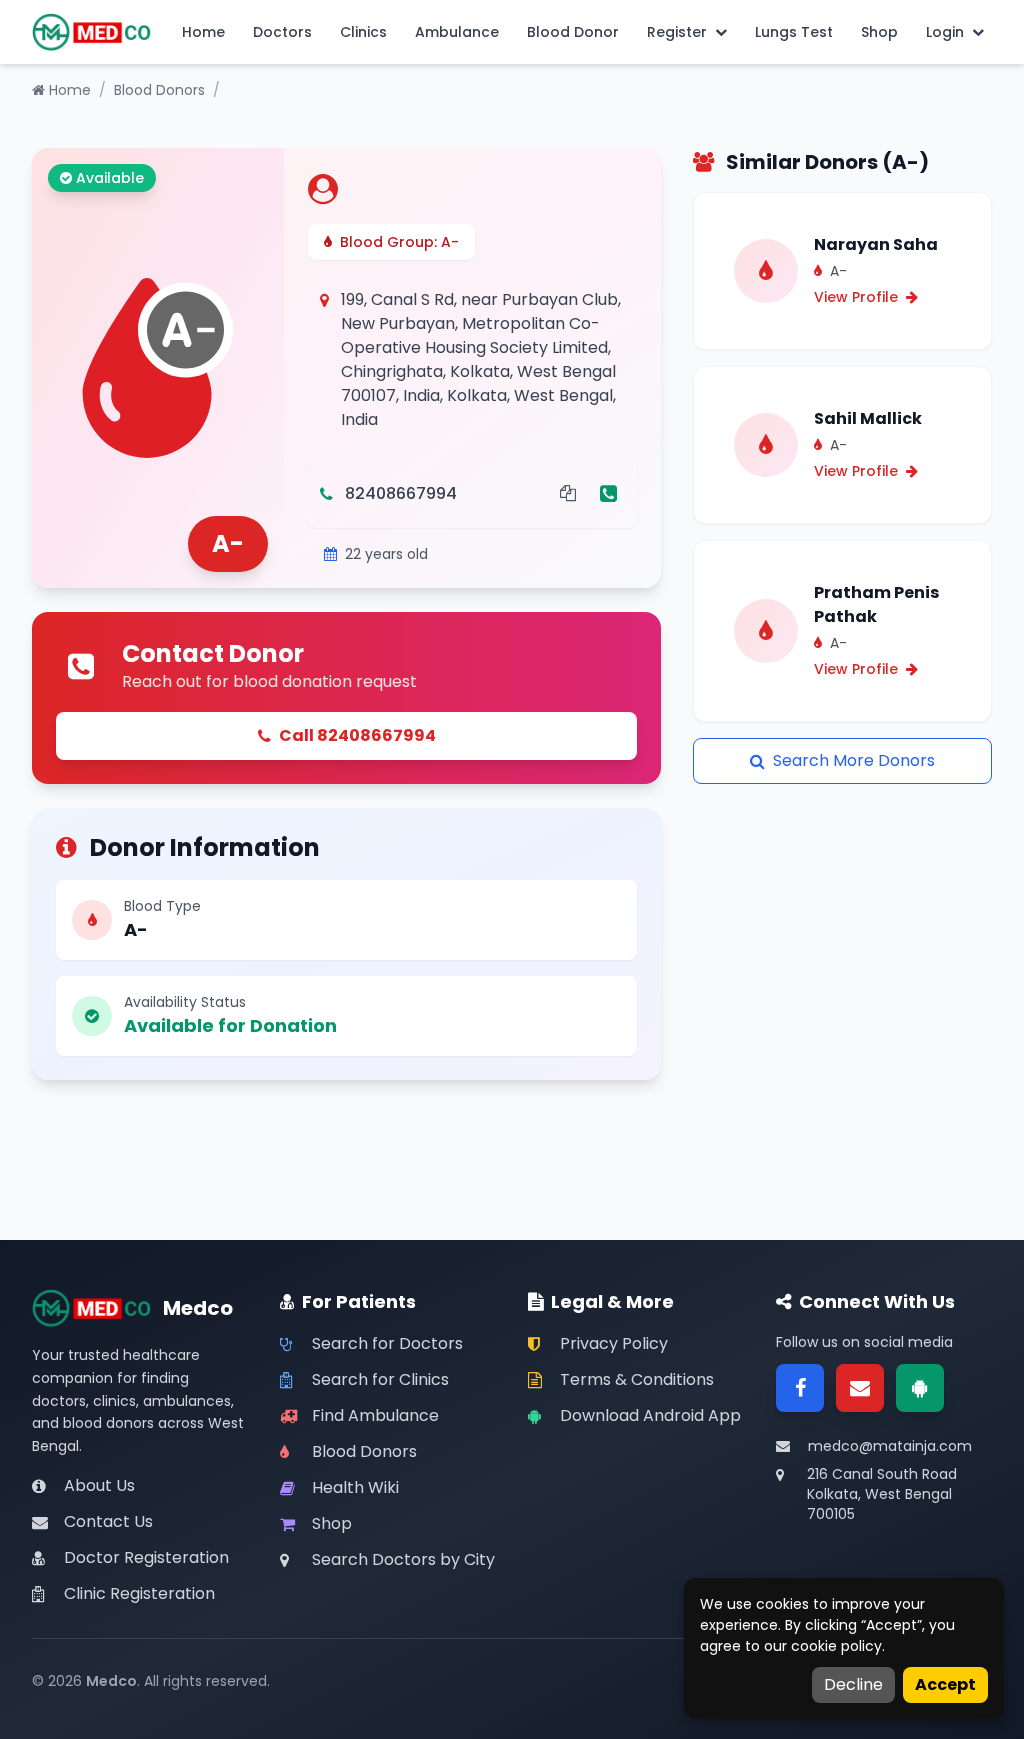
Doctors (282, 32)
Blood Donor (573, 32)
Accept (945, 1684)
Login (945, 32)
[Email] (860, 1388)
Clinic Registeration (139, 1593)
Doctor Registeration (146, 1557)
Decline (853, 1684)
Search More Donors (854, 760)
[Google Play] (920, 1388)
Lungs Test (794, 32)
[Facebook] (800, 1388)
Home (203, 32)
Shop (879, 32)
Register (677, 32)
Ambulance (457, 32)
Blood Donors (159, 90)
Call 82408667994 (357, 735)
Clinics (363, 32)
